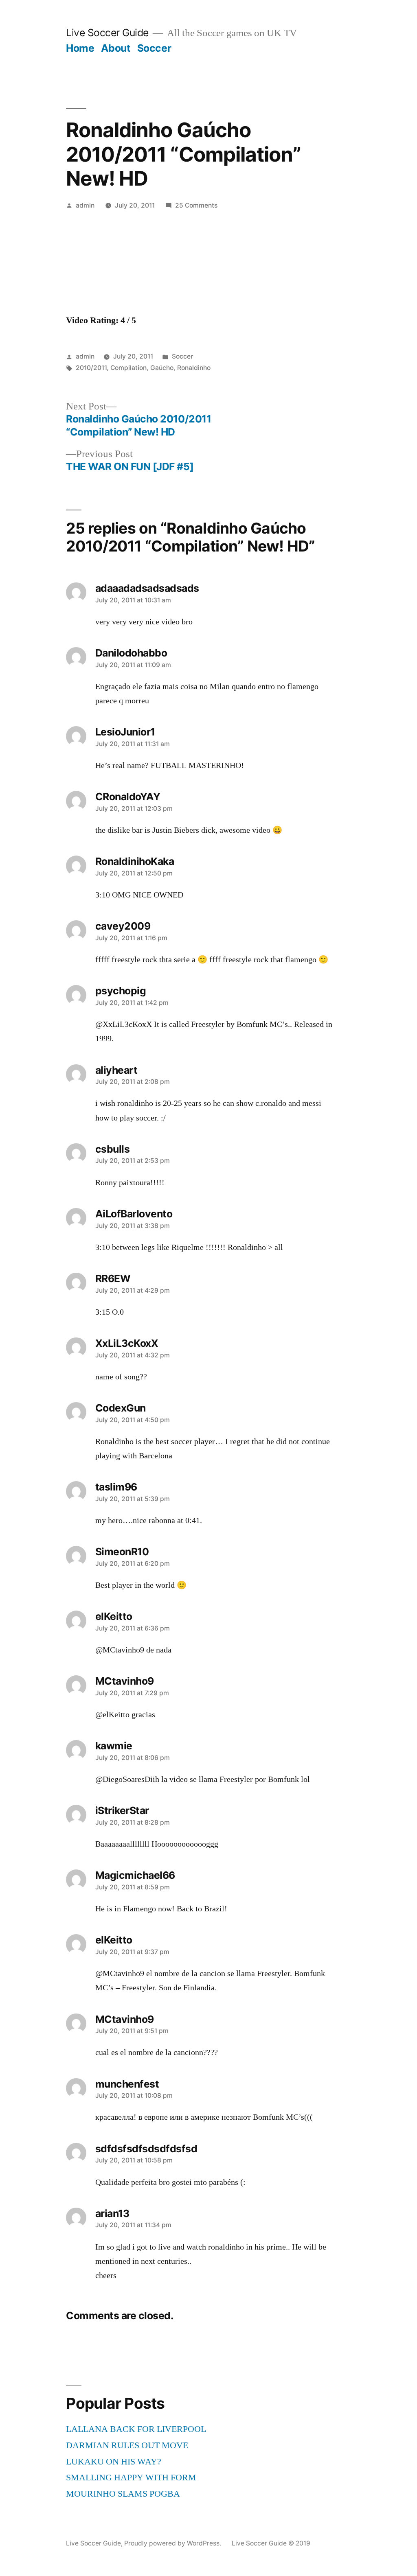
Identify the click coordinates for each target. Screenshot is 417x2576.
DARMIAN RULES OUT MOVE (127, 2445)
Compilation (128, 368)
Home (80, 48)
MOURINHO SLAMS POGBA (123, 2494)
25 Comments (196, 205)
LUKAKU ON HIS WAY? (114, 2462)
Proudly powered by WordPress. (173, 2543)
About (116, 48)
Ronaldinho (194, 368)
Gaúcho (162, 368)
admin (85, 205)
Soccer (154, 48)
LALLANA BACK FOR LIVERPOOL (136, 2429)
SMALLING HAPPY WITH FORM (131, 2478)
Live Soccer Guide (107, 33)
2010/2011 (91, 368)
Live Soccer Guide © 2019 (271, 2543)
